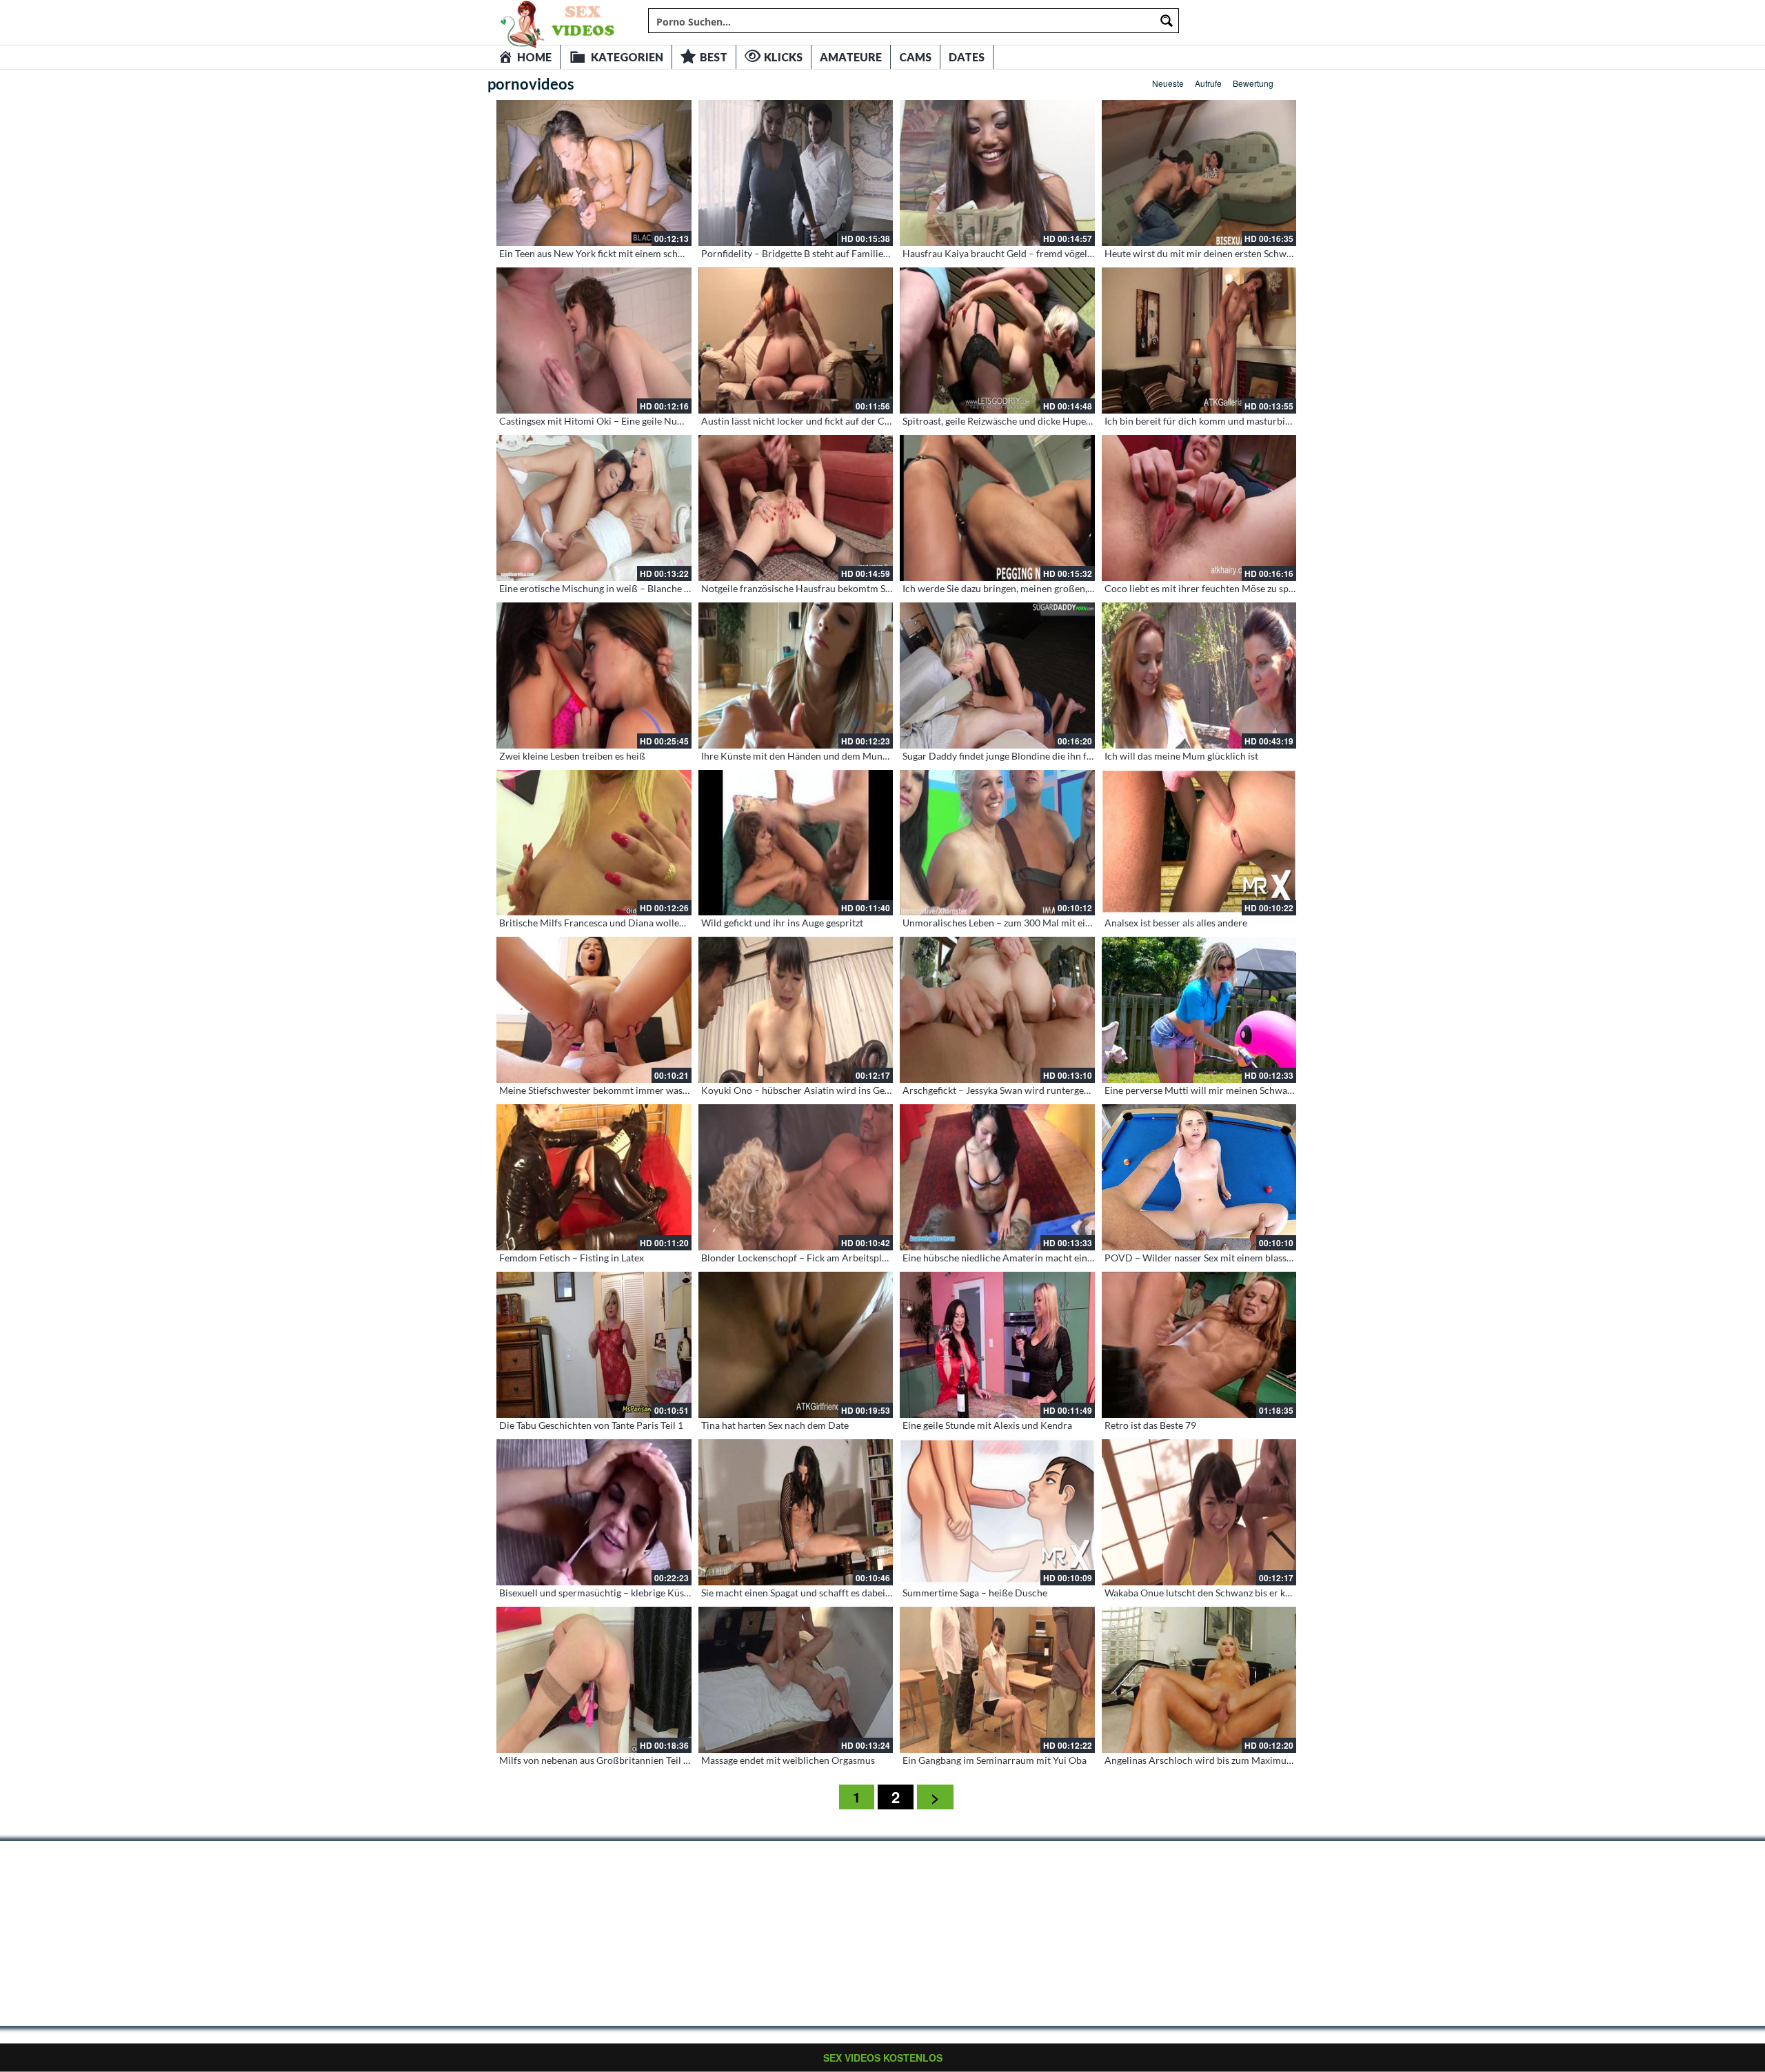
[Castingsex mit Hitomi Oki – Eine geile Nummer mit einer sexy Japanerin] (594, 341)
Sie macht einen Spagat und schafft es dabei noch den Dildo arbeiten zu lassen (866, 1593)
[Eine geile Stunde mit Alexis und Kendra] (997, 1345)
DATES (967, 57)
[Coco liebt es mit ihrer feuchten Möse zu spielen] (1199, 508)
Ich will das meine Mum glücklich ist (1181, 756)
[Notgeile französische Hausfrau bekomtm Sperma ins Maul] (796, 508)
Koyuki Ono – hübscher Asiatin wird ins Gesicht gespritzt (823, 1090)
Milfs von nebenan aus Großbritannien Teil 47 (597, 1760)
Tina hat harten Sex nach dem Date (775, 1425)
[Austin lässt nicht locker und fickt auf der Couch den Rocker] (796, 341)
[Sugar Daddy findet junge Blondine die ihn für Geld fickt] (997, 676)
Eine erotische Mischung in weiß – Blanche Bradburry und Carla (636, 588)
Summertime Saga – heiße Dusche (975, 1593)
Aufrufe (1208, 83)
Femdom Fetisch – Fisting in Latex (572, 1258)
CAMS (915, 57)
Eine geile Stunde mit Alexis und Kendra (987, 1425)
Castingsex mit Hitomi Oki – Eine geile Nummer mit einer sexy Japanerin (654, 421)
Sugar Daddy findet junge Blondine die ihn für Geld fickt (1021, 756)
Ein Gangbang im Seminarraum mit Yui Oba (995, 1760)
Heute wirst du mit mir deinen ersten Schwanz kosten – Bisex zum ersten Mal (1268, 253)
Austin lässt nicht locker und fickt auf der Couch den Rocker (829, 421)
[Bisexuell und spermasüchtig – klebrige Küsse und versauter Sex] (594, 1512)
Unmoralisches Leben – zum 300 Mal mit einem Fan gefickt (1027, 923)
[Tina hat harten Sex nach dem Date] (796, 1345)
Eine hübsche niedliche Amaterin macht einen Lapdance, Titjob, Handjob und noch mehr (1090, 1258)
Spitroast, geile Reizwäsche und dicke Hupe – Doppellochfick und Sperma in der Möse (1085, 421)
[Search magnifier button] (1167, 21)
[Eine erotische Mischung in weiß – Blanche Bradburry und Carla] (594, 508)
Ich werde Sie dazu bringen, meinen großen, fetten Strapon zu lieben (1047, 588)
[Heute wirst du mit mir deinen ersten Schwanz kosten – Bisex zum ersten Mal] (1199, 173)
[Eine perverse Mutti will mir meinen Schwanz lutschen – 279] (1199, 1010)
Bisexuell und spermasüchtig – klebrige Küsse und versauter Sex (635, 1593)
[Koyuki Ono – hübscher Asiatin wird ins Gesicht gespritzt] (796, 1010)
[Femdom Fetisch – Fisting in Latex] (594, 1177)
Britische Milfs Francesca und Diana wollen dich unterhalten (628, 923)
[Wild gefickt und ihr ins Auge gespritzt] (796, 843)
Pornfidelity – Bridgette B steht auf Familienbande (808, 253)
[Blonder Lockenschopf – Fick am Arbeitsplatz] (796, 1177)
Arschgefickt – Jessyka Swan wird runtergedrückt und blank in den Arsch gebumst (1077, 1090)
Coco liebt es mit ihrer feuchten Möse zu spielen (1207, 588)
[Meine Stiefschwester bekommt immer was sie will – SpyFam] (594, 1010)
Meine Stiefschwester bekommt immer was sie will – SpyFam (628, 1090)
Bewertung (1253, 83)
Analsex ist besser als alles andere (1176, 923)
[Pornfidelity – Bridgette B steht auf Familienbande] (796, 173)
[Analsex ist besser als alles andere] (1199, 843)
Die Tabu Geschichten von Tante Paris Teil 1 (591, 1425)
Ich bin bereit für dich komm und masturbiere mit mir (1219, 421)
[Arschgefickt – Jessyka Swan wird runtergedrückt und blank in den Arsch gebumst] (997, 1010)
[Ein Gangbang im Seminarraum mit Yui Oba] (997, 1680)
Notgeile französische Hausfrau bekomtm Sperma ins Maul (826, 588)
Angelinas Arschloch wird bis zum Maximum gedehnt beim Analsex (1248, 1760)
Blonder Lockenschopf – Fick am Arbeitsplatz (798, 1258)
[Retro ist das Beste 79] (1199, 1345)
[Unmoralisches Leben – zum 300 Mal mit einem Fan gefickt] (997, 843)
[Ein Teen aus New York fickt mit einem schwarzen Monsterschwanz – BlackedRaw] (594, 173)
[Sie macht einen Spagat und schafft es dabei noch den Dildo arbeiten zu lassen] (796, 1512)
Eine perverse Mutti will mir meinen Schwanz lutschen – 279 (1233, 1090)
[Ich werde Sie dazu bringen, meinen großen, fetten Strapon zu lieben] (997, 508)
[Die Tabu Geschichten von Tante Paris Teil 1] (594, 1345)
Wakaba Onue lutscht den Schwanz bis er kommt (1208, 1593)
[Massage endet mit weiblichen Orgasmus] (796, 1680)
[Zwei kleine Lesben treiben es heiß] (594, 676)
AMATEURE (851, 57)
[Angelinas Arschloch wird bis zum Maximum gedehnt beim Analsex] (1199, 1680)
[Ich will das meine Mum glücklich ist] (1199, 676)
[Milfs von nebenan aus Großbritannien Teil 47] (594, 1680)
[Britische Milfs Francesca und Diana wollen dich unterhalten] (594, 843)
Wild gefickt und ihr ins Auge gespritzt (782, 923)
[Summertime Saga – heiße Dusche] (997, 1512)
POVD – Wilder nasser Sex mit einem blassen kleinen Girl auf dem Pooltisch (1266, 1258)
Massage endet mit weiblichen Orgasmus (788, 1760)
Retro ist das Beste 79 (1150, 1425)
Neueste (1168, 83)
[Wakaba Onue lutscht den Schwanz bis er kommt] (1199, 1512)
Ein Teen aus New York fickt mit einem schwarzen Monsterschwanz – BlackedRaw (673, 253)
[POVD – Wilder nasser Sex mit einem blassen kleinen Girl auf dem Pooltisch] (1199, 1177)
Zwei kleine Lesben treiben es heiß (572, 756)
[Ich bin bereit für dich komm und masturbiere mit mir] (1199, 341)
